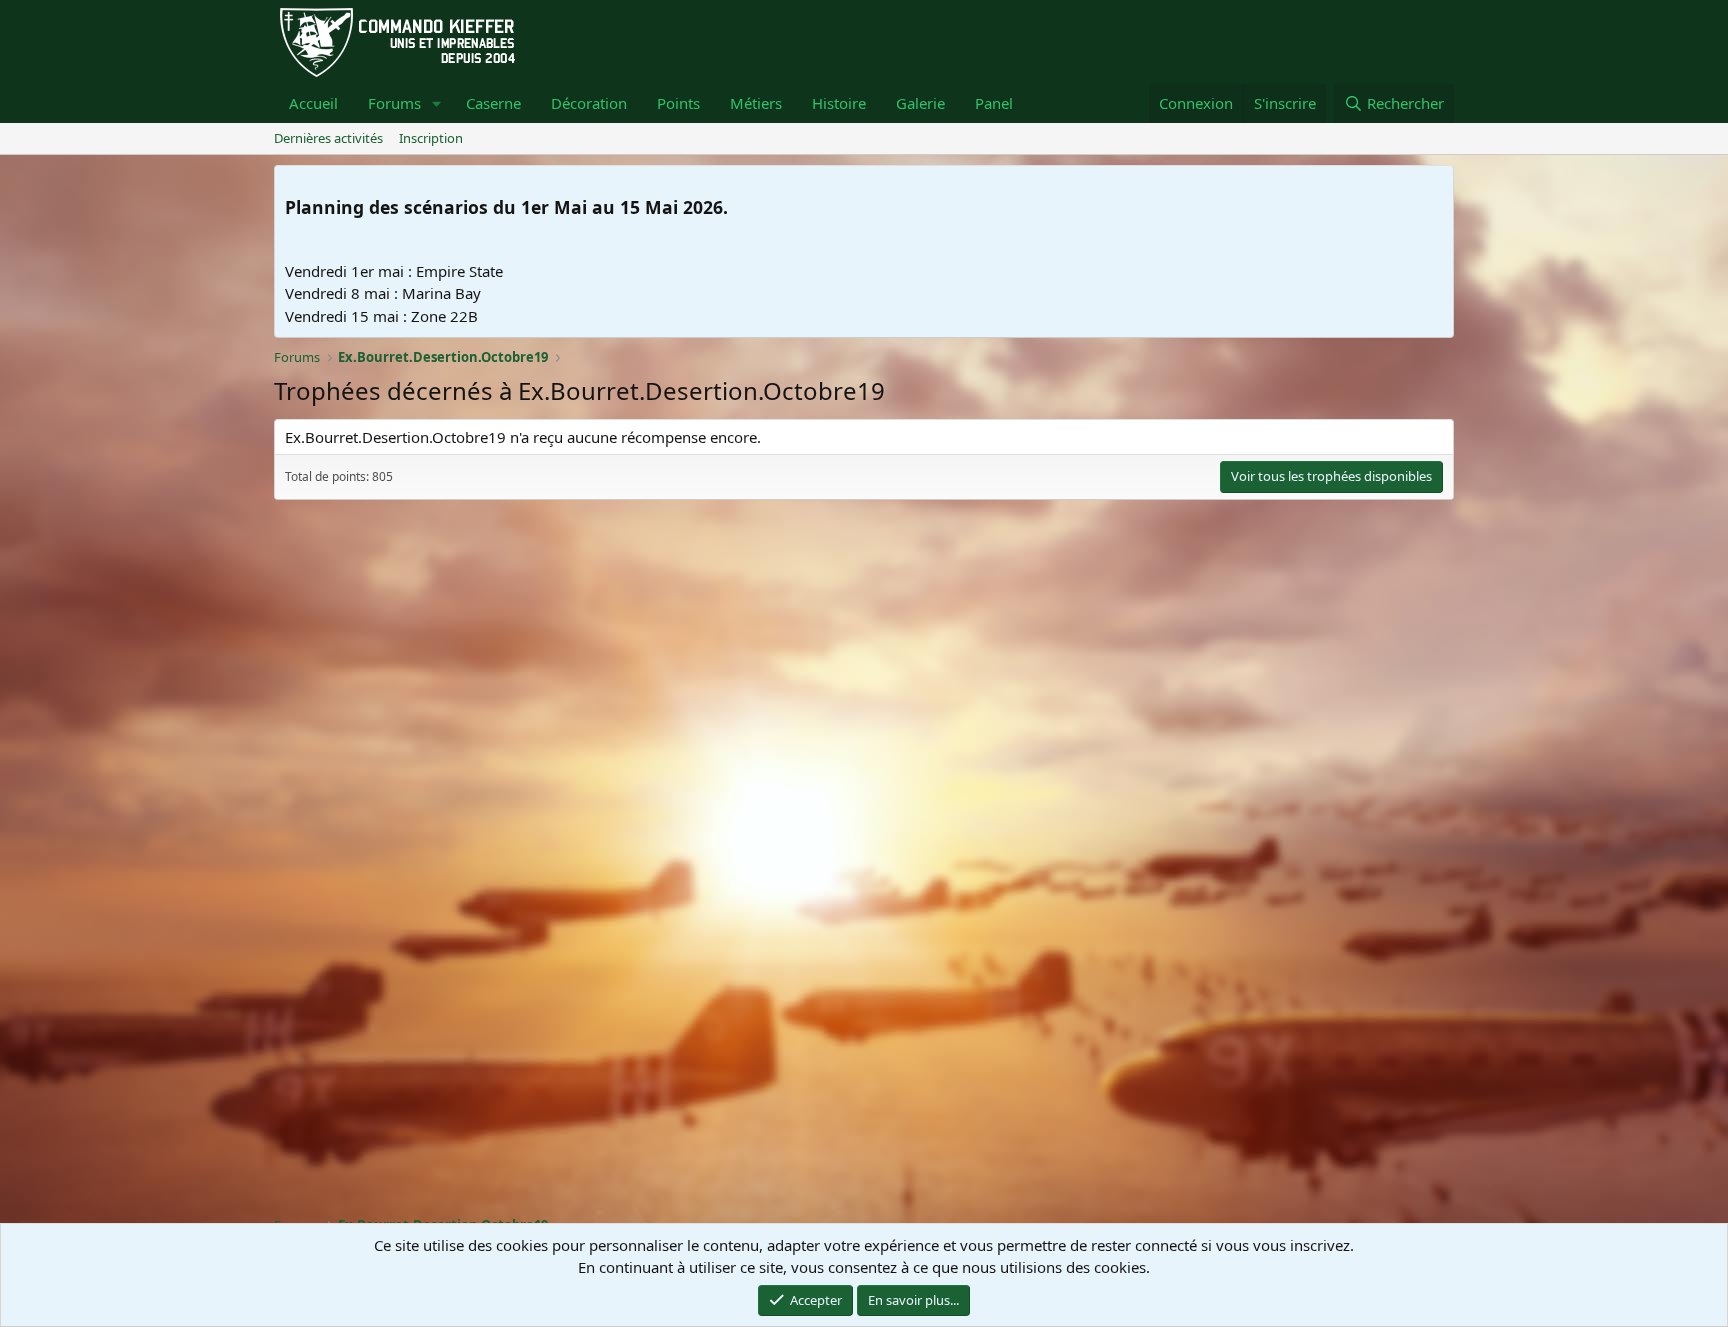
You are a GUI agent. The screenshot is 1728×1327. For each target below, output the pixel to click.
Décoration (589, 103)
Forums (394, 103)
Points (678, 103)
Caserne (493, 103)
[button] (437, 103)
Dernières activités (328, 138)
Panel (994, 103)
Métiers (756, 103)
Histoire (839, 103)
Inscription (431, 138)
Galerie (920, 103)
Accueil (313, 103)
